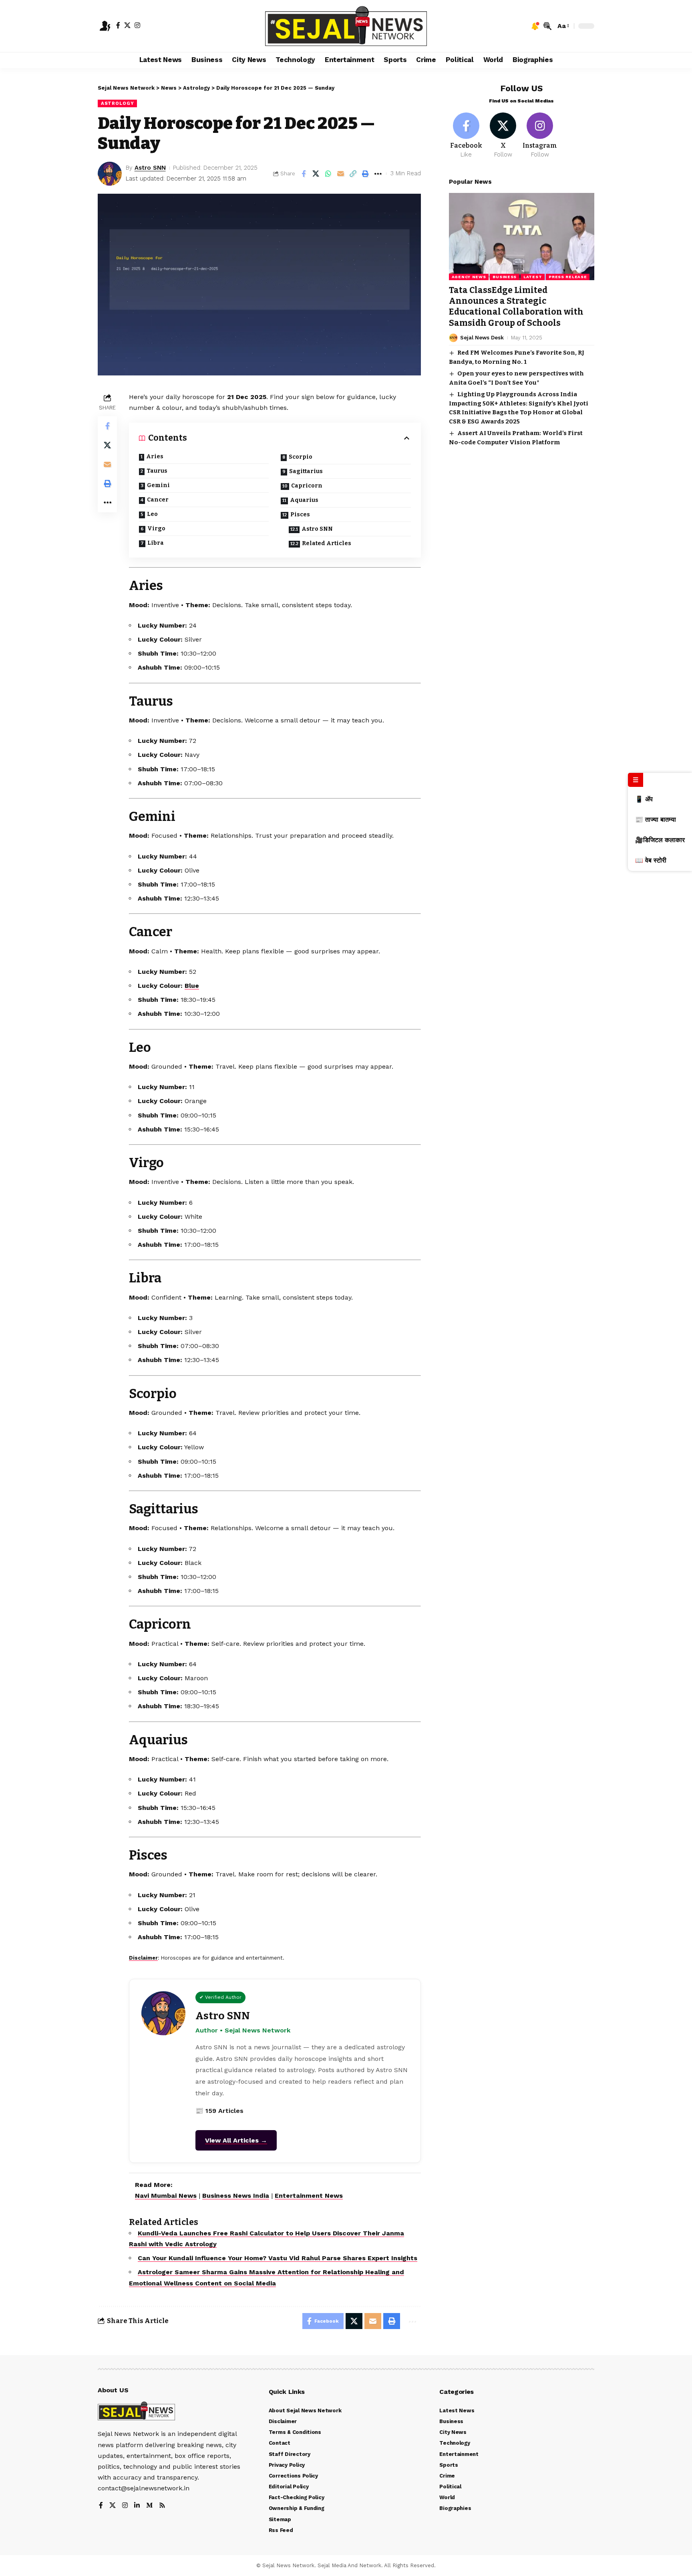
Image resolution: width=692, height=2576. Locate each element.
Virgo (156, 529)
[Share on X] (316, 174)
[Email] (341, 174)
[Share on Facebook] (304, 174)
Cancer (158, 500)
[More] (378, 174)
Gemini (158, 485)
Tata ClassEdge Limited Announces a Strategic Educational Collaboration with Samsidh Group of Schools (516, 307)
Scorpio (301, 457)
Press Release (568, 277)
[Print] (366, 174)
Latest (533, 277)
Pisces (300, 515)
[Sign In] (105, 26)
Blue (192, 986)
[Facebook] (118, 25)
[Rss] (162, 2506)
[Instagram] (137, 25)
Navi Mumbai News (166, 2196)
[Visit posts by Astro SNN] (110, 174)
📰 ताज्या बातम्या (656, 820)
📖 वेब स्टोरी (651, 860)
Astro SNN (150, 168)
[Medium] (149, 2506)
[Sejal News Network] (346, 26)
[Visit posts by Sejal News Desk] (453, 338)
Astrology (117, 103)
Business (505, 277)
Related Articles (327, 543)
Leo (152, 514)
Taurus (157, 471)
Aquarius (304, 500)
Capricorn (307, 486)
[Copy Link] (353, 174)
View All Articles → (236, 2140)
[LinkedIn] (137, 2506)
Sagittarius (306, 471)
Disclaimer (143, 1958)
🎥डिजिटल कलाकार (660, 840)
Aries (155, 456)
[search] (547, 26)
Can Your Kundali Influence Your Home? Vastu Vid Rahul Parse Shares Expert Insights (278, 2258)
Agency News (469, 277)
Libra (156, 543)
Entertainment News (309, 2196)
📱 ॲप (644, 799)
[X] (127, 25)
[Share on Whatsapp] (328, 174)
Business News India (236, 2196)
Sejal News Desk (482, 338)
